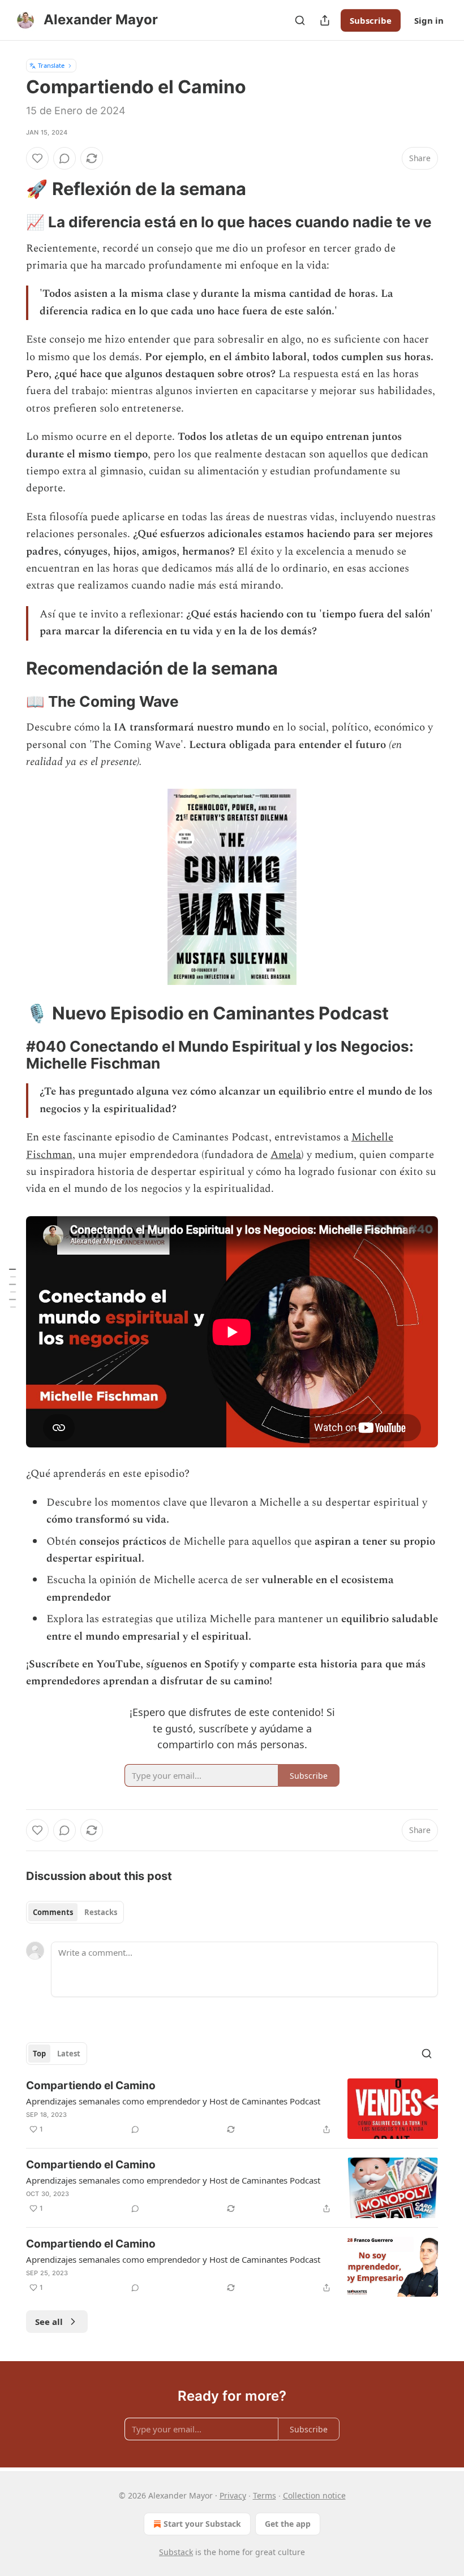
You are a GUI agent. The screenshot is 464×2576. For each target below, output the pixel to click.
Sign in (429, 20)
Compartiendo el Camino (91, 2086)
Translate (51, 65)
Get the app (288, 2524)
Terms (265, 2495)
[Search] (300, 20)
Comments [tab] (53, 1912)
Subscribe (371, 20)
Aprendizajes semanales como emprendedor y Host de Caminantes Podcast (173, 2101)
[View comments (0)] (65, 158)
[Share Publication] (325, 20)
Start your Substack (202, 2524)
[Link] (10, 189)
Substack (176, 2552)
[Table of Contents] (12, 1288)
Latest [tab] (69, 2054)
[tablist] (75, 1912)
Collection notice (314, 2495)
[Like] (37, 158)
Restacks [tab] (101, 1912)
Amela (286, 1155)
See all (49, 2322)
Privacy (233, 2495)
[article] (232, 2109)
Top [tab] (39, 2054)
